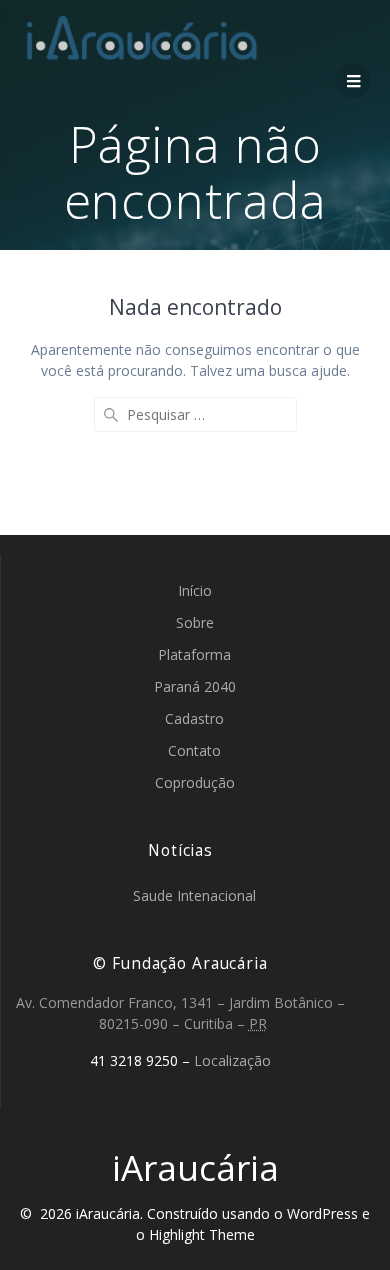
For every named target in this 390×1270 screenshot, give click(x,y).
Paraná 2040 (195, 686)
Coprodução (195, 782)
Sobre (195, 622)
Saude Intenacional (194, 895)
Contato (194, 750)
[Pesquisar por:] (195, 414)
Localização (232, 1060)
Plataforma (194, 654)
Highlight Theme (202, 1234)
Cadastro (194, 718)
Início (195, 590)
